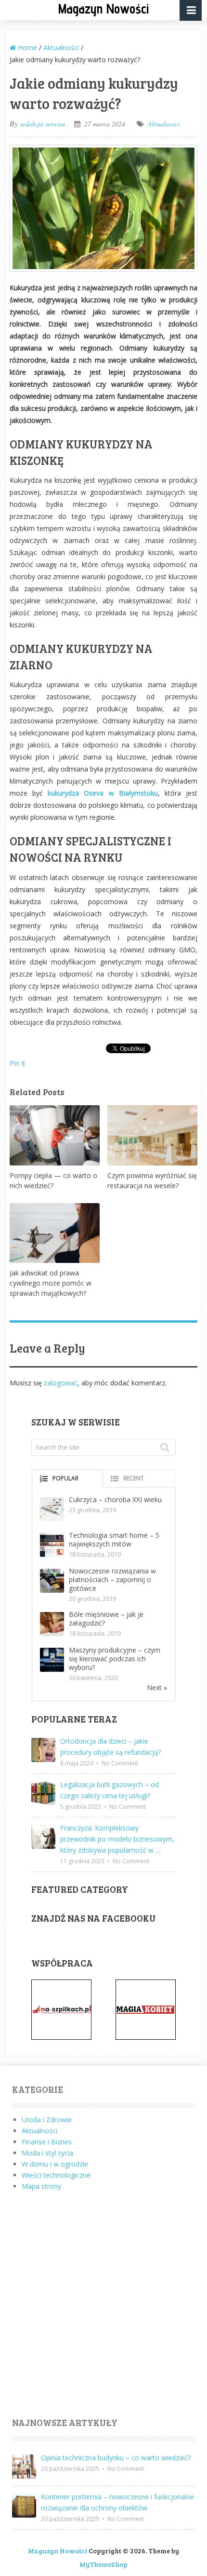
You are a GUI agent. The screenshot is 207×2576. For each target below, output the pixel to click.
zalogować (61, 1383)
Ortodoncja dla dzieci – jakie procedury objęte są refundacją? (110, 1747)
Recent (134, 1478)
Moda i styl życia (47, 2153)
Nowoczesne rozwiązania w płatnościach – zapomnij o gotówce (112, 1579)
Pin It (18, 1063)
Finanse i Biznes (47, 2142)
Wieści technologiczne (56, 2175)
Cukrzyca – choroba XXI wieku (115, 1499)
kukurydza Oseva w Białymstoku (103, 793)
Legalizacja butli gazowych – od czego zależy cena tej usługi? (110, 1790)
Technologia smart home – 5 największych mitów (114, 1539)
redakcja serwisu (43, 124)
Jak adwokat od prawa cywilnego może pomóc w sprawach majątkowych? (51, 1283)
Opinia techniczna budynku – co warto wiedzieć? (116, 2458)
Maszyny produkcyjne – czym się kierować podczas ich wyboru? (115, 1659)
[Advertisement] (103, 2305)
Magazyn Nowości (103, 8)
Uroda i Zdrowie (47, 2120)
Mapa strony (41, 2186)
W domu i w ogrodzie (55, 2164)
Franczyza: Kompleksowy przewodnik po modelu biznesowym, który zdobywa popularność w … (117, 1839)
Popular (65, 1478)
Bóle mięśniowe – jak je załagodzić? (106, 1619)
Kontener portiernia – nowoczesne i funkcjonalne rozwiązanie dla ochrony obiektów (117, 2502)
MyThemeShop (103, 2564)
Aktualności (164, 124)
